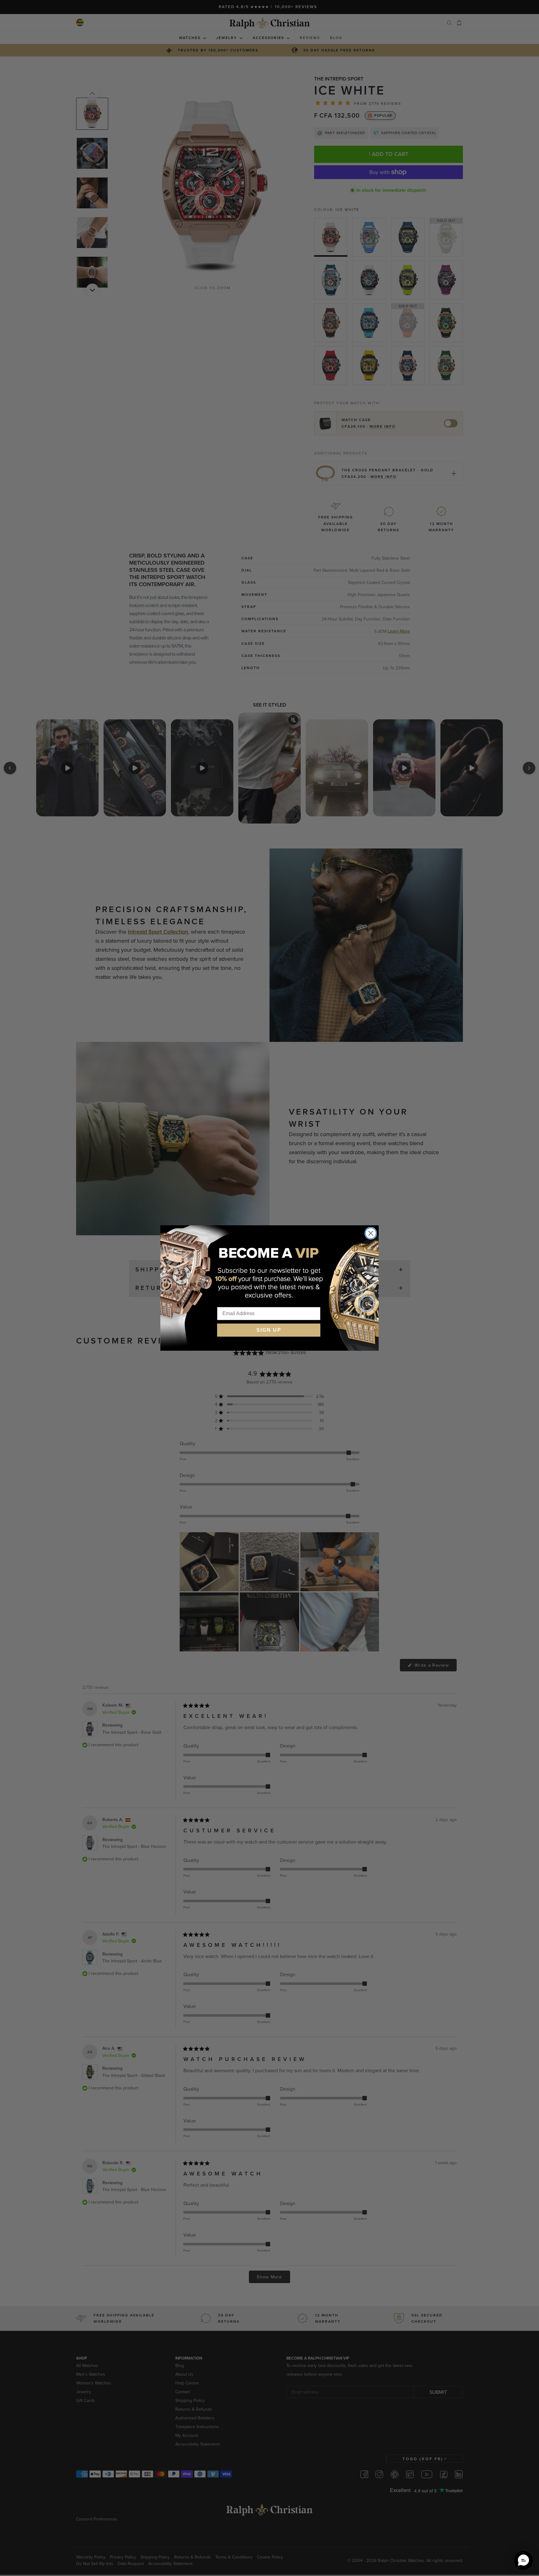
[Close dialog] (371, 1233)
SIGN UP (269, 1330)
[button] (523, 2560)
